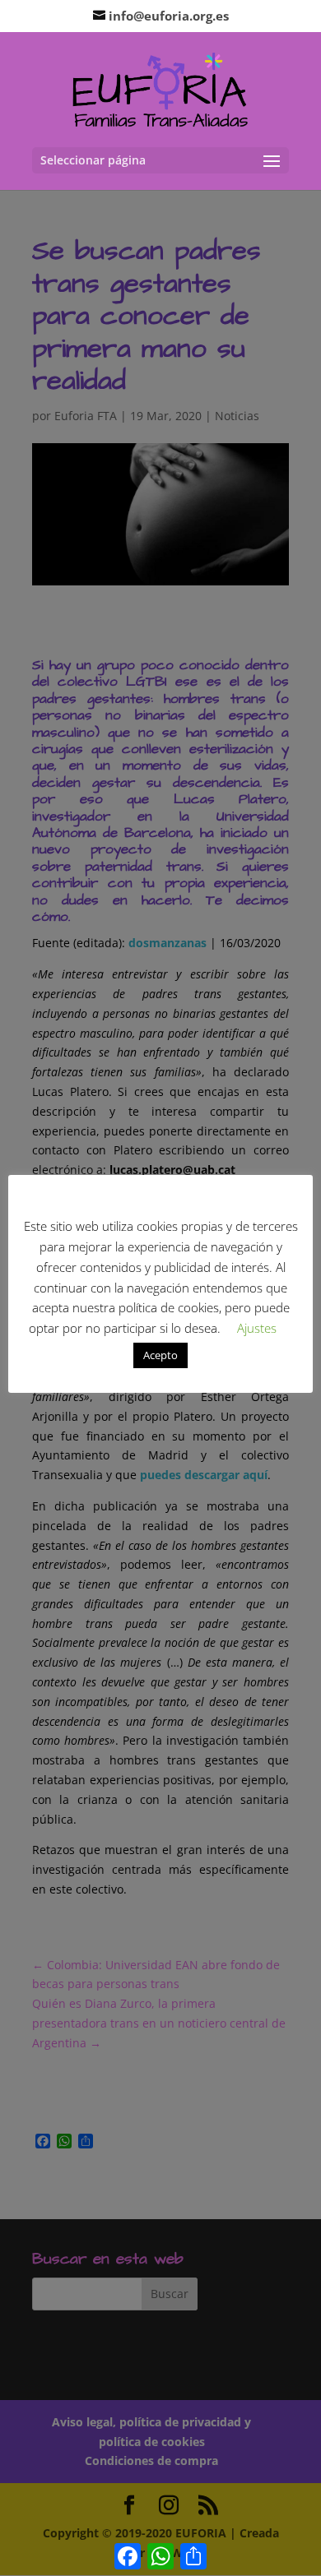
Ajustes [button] (257, 1328)
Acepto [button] (160, 1355)
